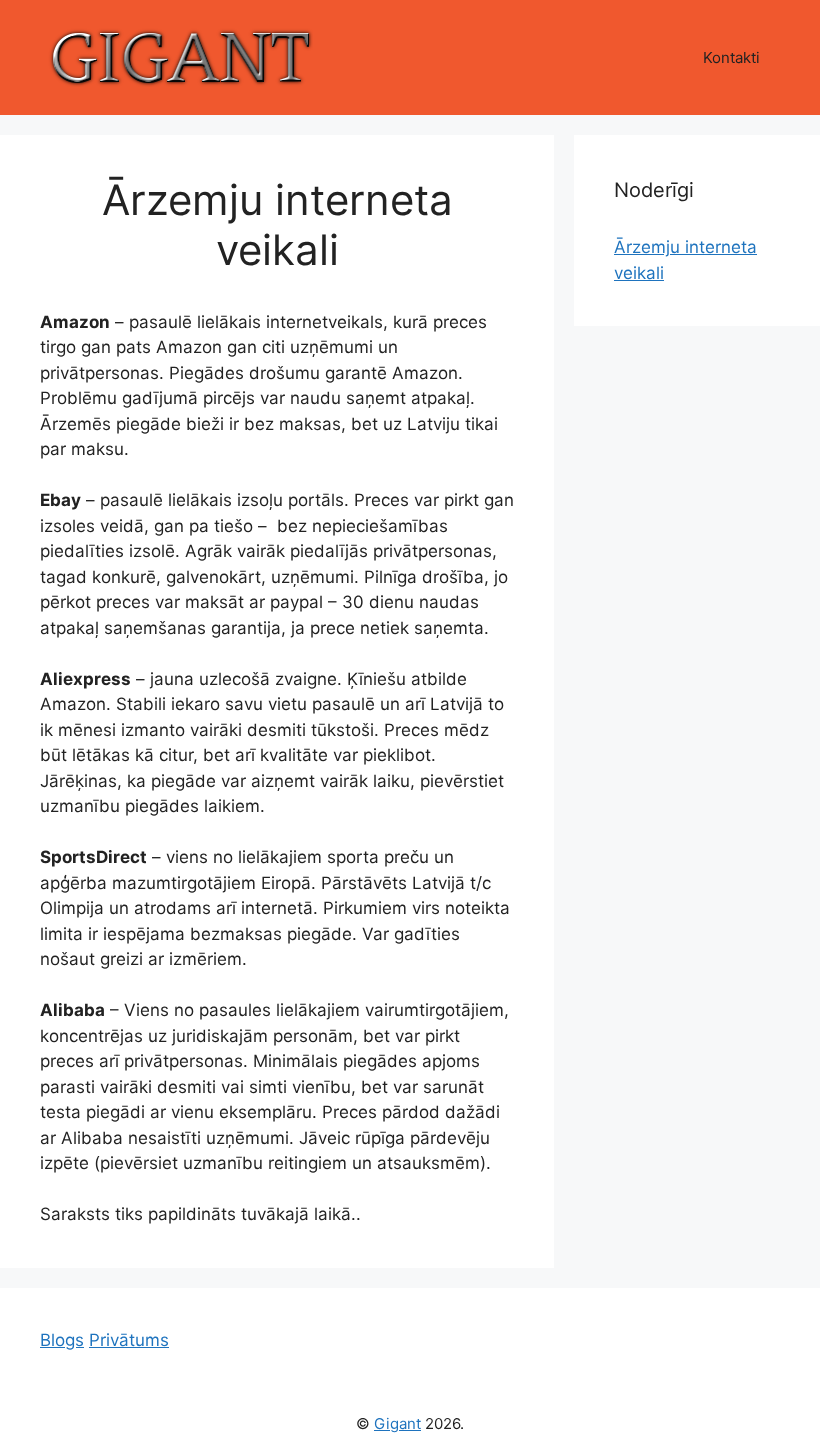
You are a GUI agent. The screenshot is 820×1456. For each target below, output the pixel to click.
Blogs (62, 1340)
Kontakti (731, 57)
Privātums (129, 1340)
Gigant (397, 1423)
